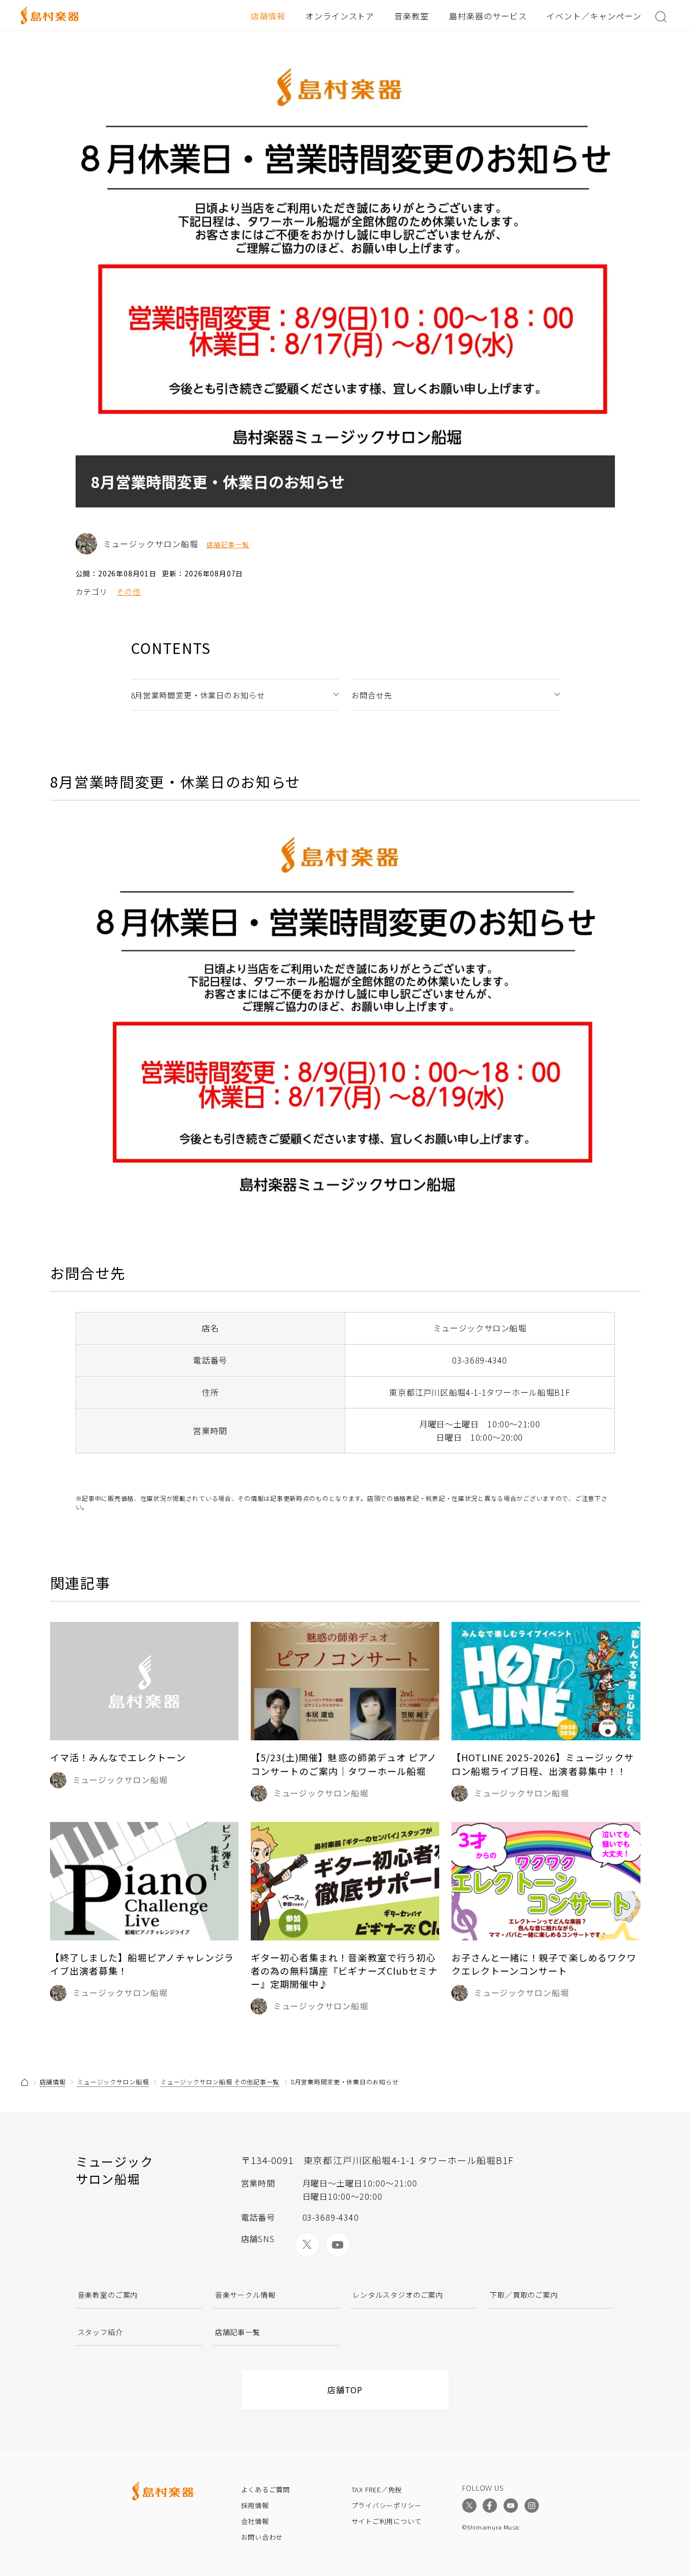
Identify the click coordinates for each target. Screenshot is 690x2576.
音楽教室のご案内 (108, 2295)
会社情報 (255, 2521)
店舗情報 (268, 16)
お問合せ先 (372, 695)
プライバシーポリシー (387, 2505)
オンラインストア (340, 16)
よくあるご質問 (266, 2489)
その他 (129, 591)
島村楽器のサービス (488, 16)
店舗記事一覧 (228, 545)
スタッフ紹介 (100, 2332)
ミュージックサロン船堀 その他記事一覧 (220, 2082)
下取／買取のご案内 (524, 2295)
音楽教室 (412, 16)
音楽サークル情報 (245, 2295)
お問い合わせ (262, 2537)
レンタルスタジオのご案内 (398, 2295)
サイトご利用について (387, 2521)
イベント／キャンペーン (594, 16)
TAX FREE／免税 (377, 2489)
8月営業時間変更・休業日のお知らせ (198, 695)
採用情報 (255, 2505)
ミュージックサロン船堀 (113, 2082)
